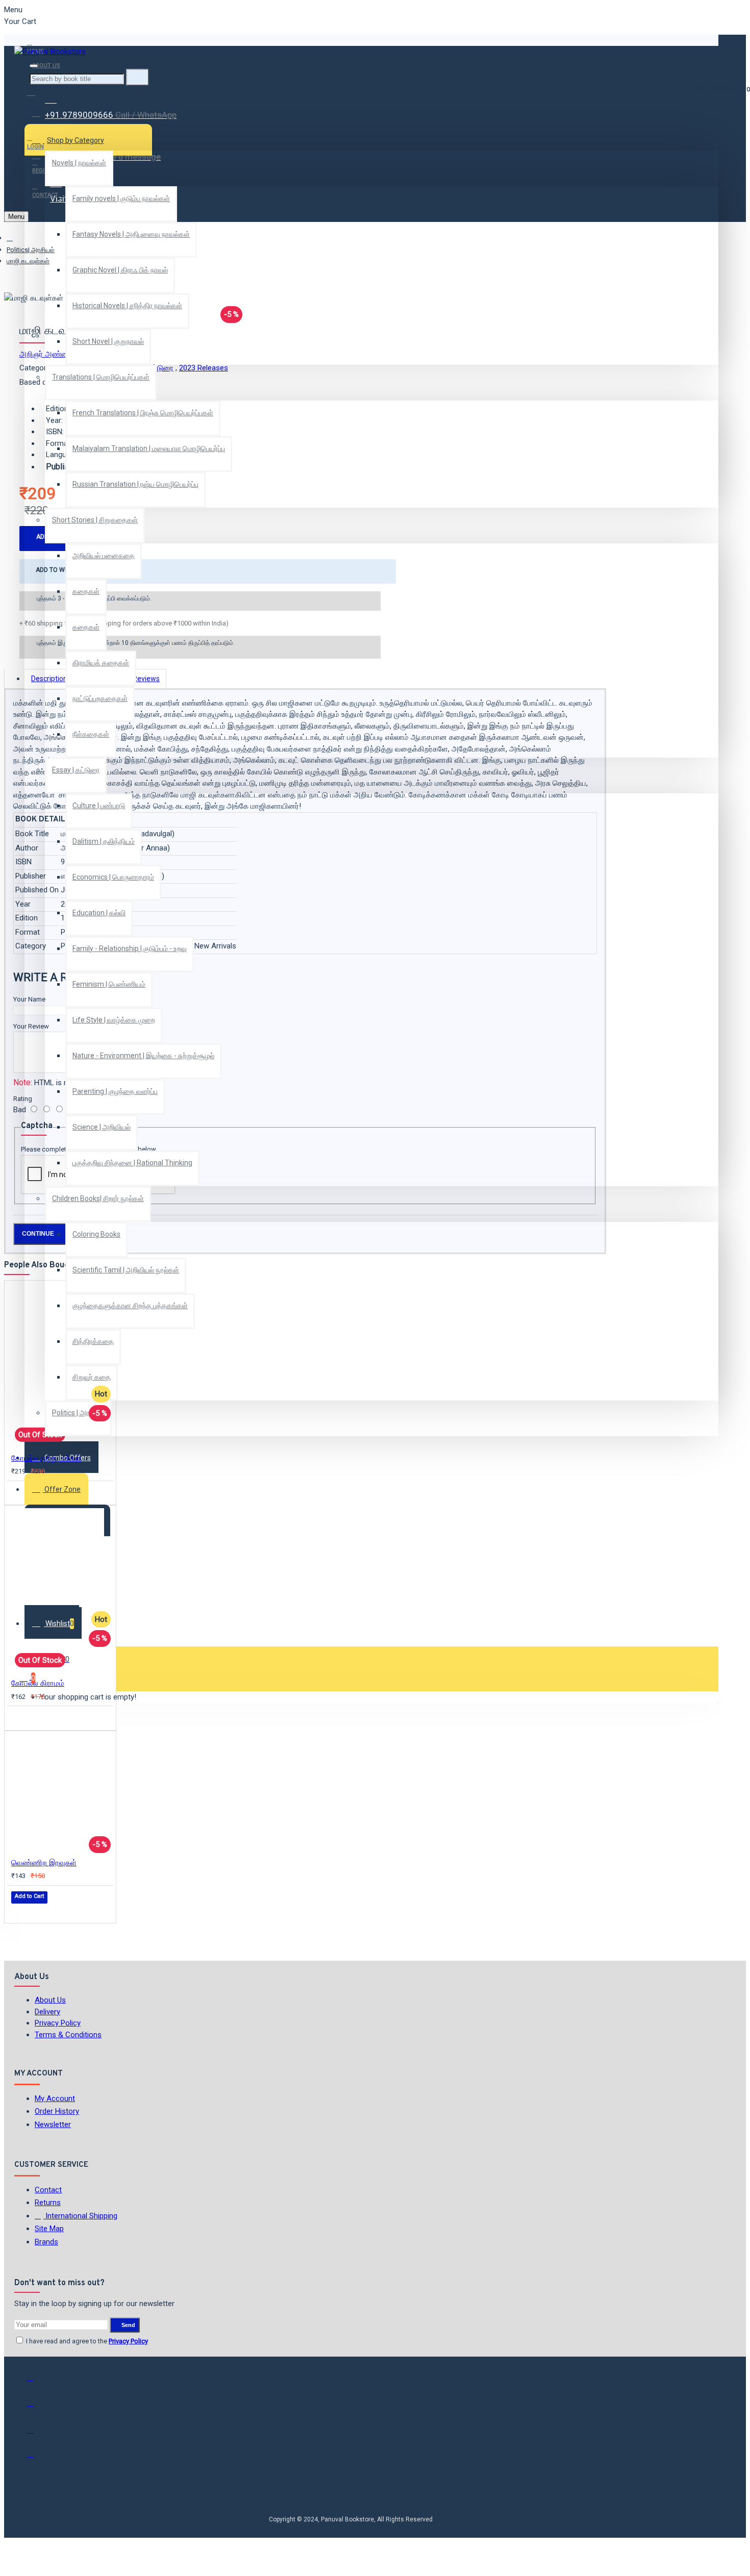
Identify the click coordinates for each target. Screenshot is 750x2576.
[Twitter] (37, 2408)
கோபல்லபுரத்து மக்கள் (46, 1458)
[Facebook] (37, 2382)
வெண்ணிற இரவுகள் (44, 1863)
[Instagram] (37, 2433)
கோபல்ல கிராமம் (38, 1683)
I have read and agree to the (86, 2341)
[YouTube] (37, 2459)
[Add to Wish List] (18, 1493)
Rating (23, 1099)
